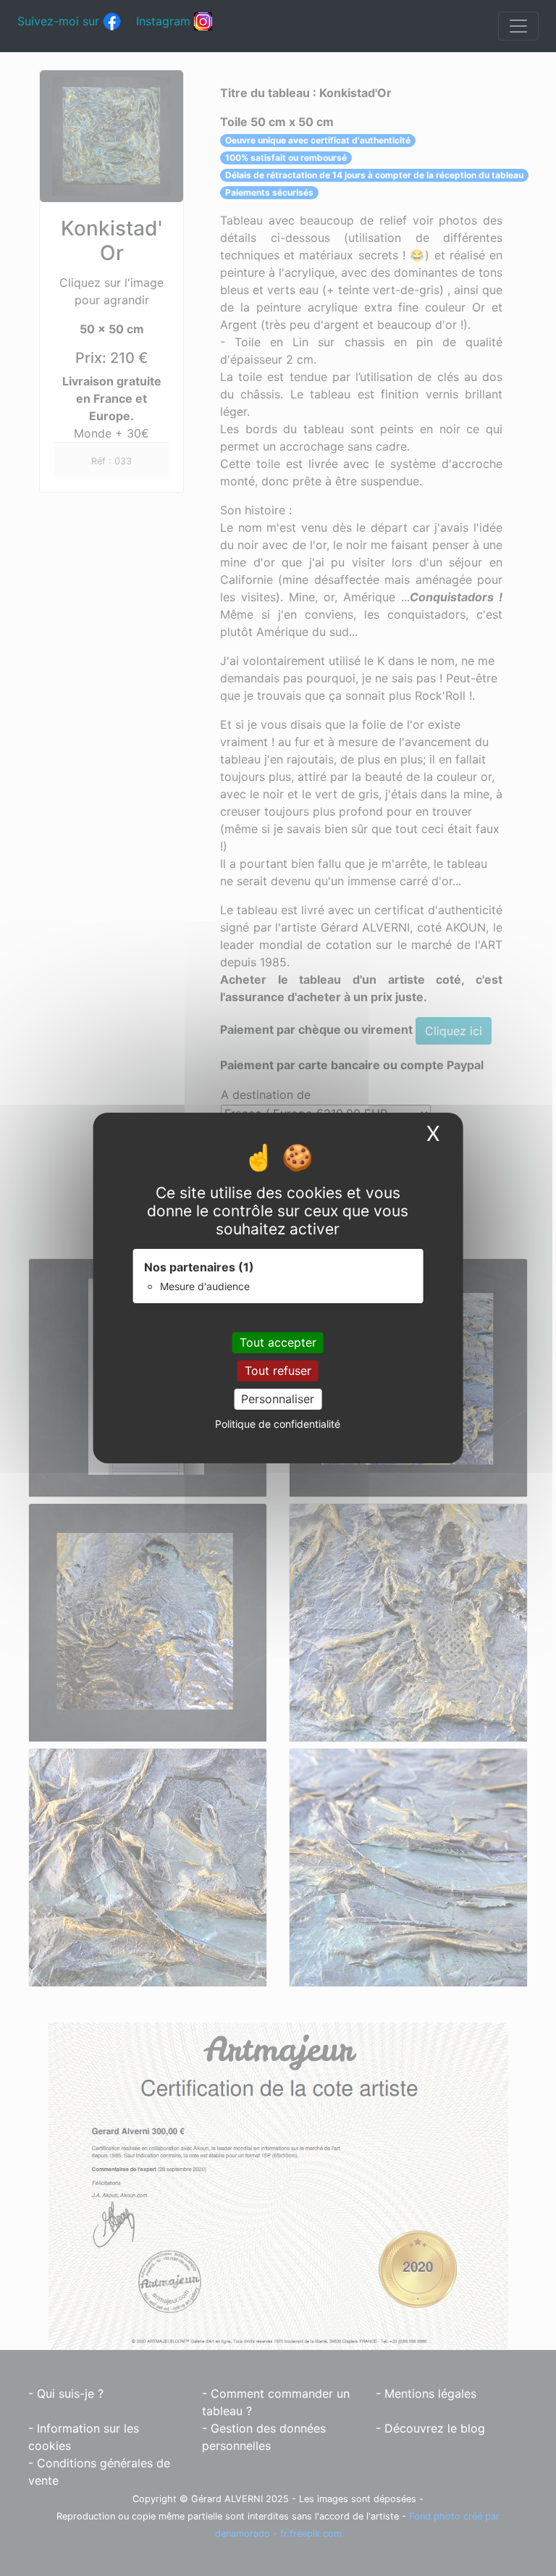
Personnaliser (278, 1399)
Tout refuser (278, 1371)
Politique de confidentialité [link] (278, 1424)
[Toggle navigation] (518, 26)
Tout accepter (278, 1342)
